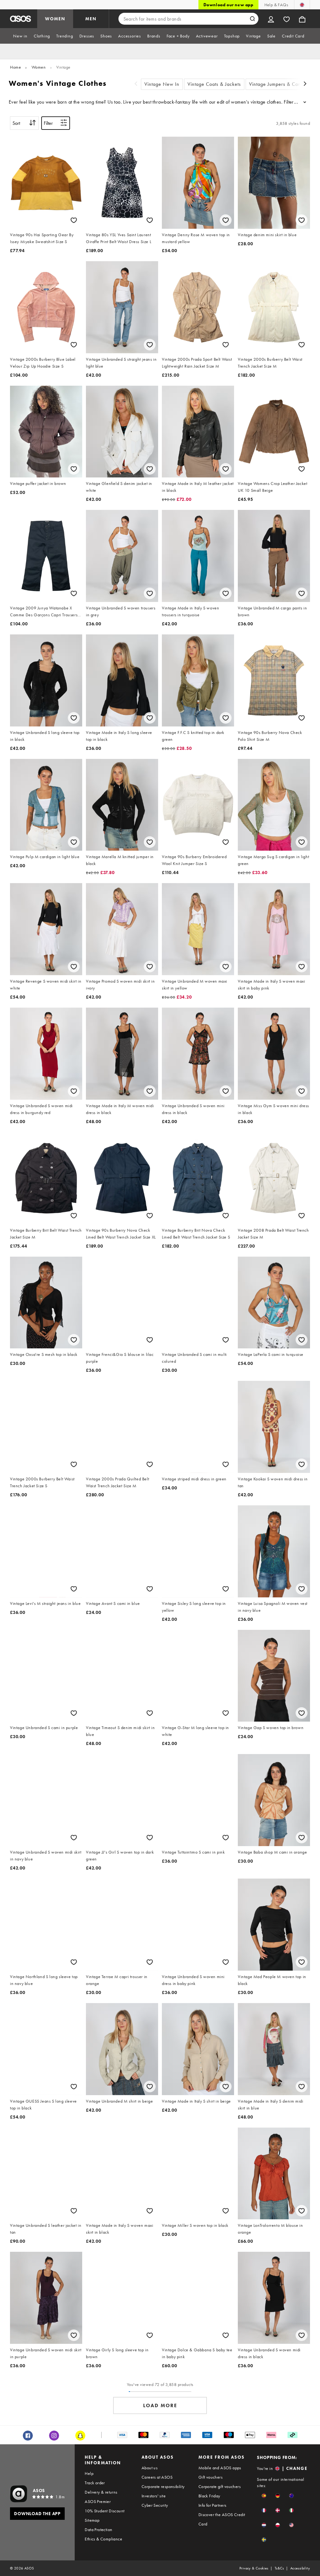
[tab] (20, 36)
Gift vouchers (210, 2477)
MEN (91, 19)
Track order (95, 2483)
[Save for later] (74, 220)
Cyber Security (155, 2505)
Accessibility (300, 2568)
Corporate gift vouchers (220, 2486)
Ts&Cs (279, 2568)
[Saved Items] (287, 19)
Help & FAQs (276, 5)
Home (15, 67)
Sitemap (92, 2520)
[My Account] (271, 19)
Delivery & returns (101, 2492)
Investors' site (154, 2496)
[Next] (305, 84)
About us (150, 2468)
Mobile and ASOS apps (220, 2468)
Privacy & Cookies (254, 2568)
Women (39, 67)
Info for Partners (212, 2505)
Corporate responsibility (163, 2486)
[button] (264, 2496)
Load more (160, 2405)
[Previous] (136, 84)
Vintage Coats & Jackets (214, 84)
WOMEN (55, 19)
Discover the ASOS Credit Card (222, 2519)
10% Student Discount (105, 2511)
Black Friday (209, 2496)
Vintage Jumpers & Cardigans (282, 84)
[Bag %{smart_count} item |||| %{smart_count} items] (302, 19)
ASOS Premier (98, 2501)
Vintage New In (162, 84)
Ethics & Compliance (103, 2539)
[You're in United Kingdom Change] (302, 5)
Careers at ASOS (157, 2477)
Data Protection (98, 2530)
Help (89, 2473)
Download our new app (228, 5)
